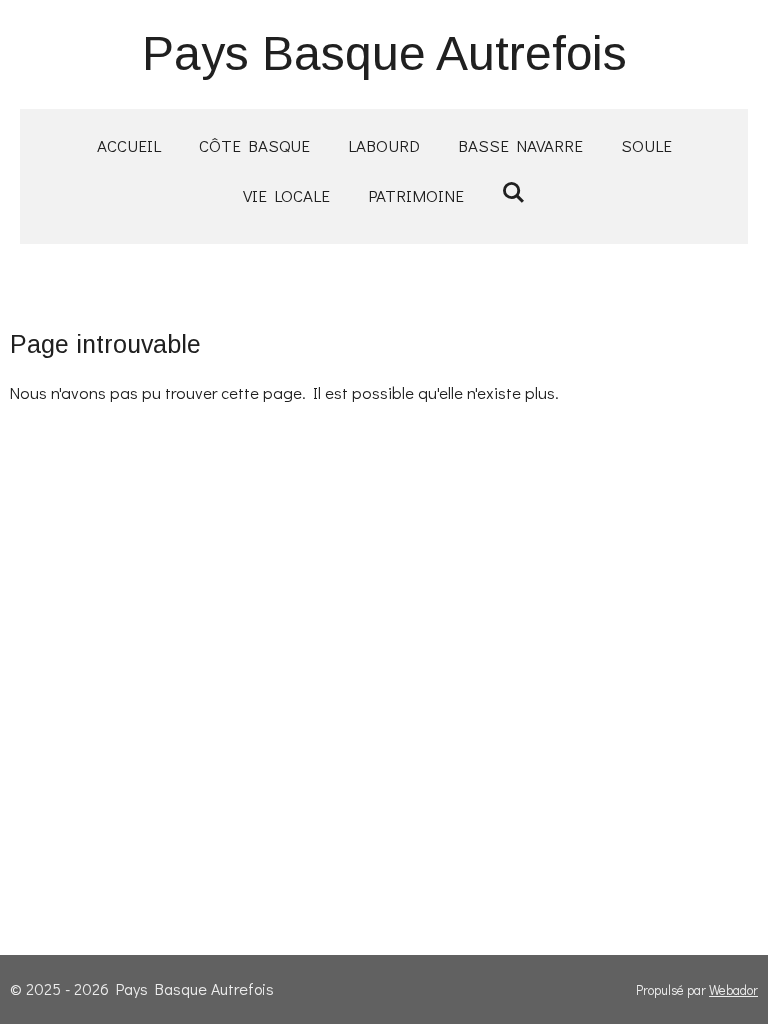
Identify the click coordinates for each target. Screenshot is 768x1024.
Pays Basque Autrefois (384, 53)
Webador (733, 990)
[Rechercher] (514, 192)
